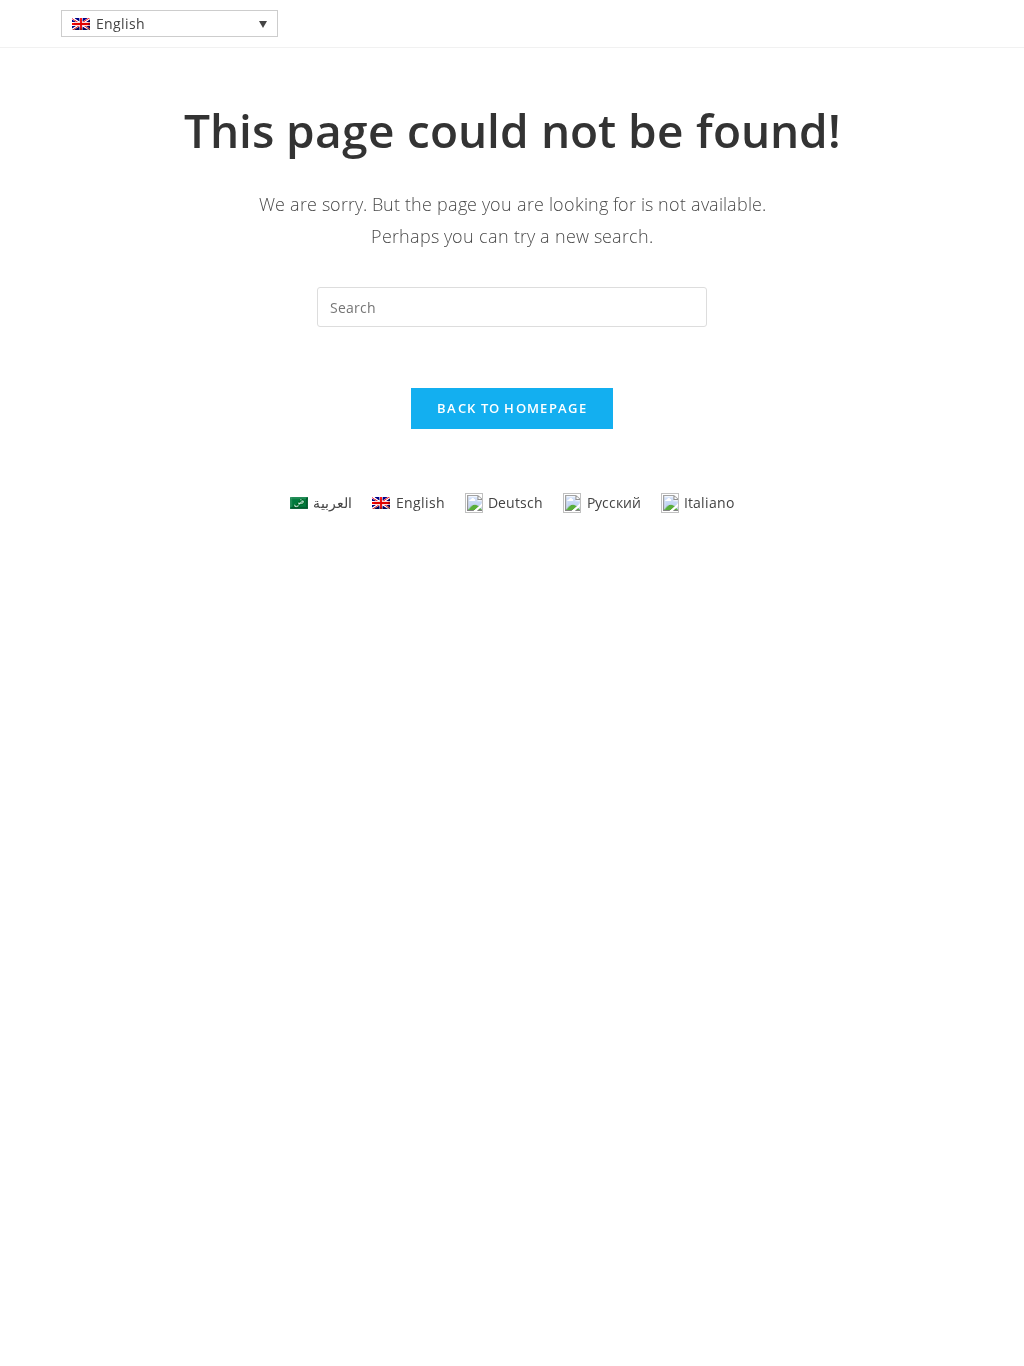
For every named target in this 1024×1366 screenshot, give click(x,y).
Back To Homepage (512, 408)
